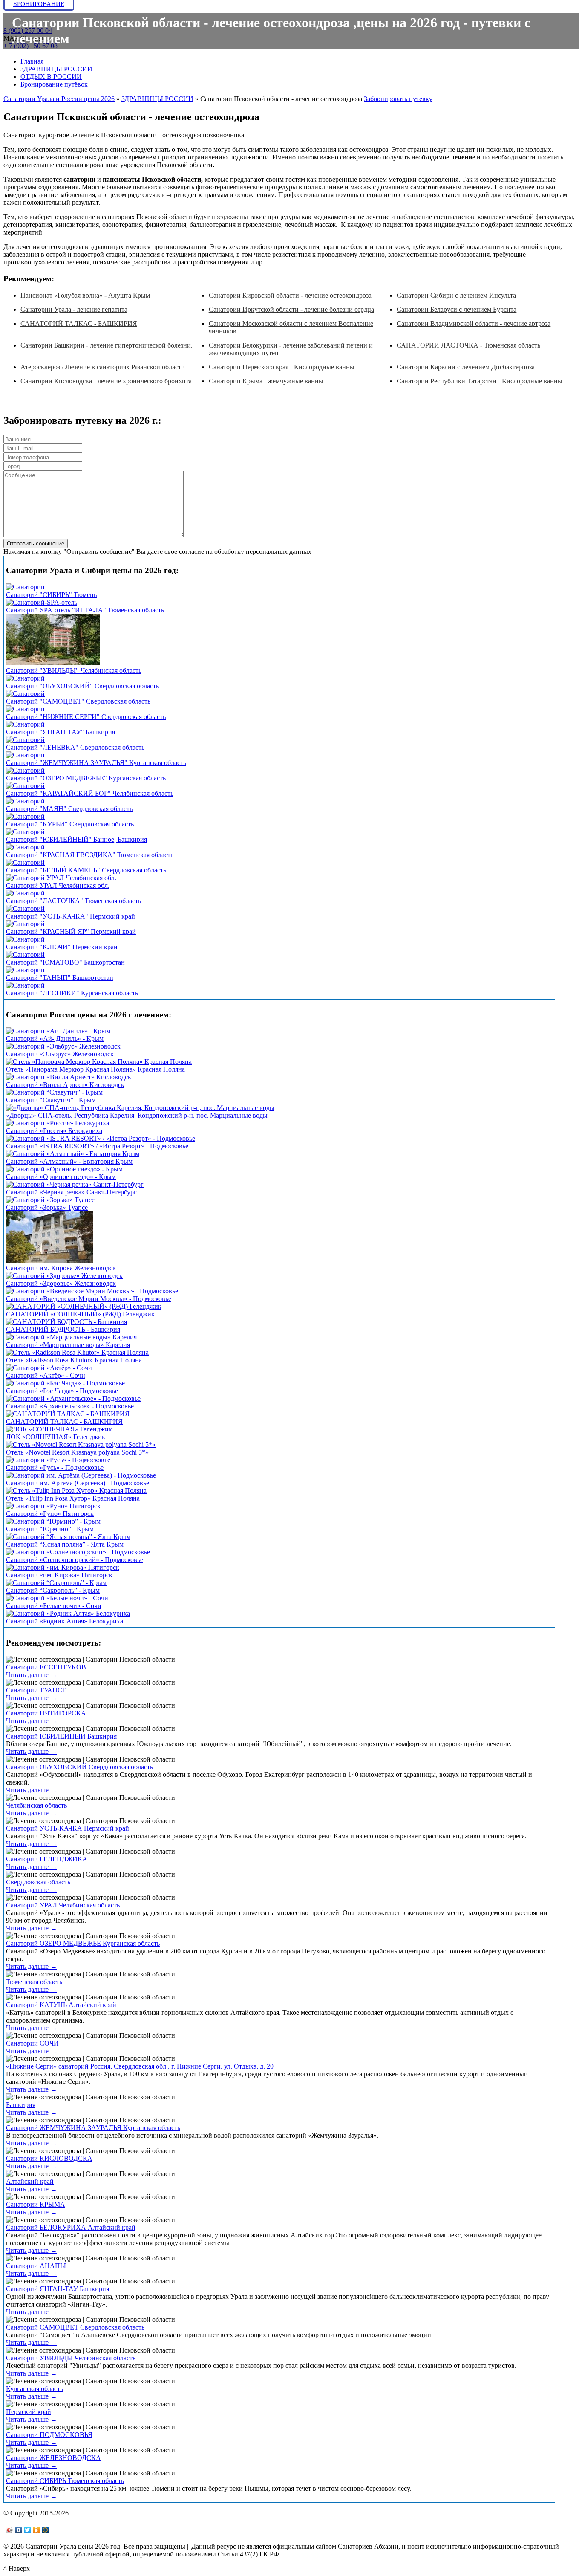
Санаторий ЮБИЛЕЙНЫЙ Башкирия (61, 1736)
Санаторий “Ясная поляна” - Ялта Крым (65, 1544)
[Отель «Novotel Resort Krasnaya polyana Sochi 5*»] (81, 1444)
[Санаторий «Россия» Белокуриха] (58, 1123)
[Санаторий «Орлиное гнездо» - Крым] (64, 1169)
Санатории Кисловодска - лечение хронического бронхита (106, 381)
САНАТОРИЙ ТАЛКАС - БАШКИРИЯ (79, 323)
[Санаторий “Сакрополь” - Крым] (56, 1583)
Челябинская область (36, 1805)
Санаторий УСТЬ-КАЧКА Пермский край (68, 1828)
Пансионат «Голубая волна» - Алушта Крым (85, 295)
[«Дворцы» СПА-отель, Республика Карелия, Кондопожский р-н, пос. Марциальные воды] (140, 1108)
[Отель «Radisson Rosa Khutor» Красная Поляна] (77, 1352)
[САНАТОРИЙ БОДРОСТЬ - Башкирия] (66, 1322)
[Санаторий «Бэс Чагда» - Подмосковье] (65, 1383)
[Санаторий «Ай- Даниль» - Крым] (58, 1031)
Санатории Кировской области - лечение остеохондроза (290, 295)
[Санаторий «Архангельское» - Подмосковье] (73, 1398)
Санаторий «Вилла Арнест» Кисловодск (65, 1085)
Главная (32, 61)
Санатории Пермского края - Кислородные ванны (282, 367)
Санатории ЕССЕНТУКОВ (46, 1667)
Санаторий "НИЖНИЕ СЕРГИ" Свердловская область (86, 717)
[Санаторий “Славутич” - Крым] (54, 1092)
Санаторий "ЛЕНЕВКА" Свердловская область (75, 747)
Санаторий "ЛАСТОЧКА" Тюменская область (73, 901)
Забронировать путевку (398, 99)
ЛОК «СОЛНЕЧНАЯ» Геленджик (56, 1437)
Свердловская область (38, 1882)
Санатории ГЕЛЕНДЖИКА (47, 1859)
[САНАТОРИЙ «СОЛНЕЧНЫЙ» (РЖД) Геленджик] (84, 1306)
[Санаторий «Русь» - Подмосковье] (58, 1460)
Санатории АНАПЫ (36, 2266)
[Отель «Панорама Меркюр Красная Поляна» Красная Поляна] (99, 1062)
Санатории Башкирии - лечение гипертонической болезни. (107, 345)
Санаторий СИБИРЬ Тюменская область (65, 2481)
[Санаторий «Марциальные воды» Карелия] (71, 1337)
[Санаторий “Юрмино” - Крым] (53, 1521)
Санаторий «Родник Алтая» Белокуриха (65, 1621)
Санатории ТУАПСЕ (36, 1690)
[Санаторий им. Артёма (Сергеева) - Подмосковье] (81, 1475)
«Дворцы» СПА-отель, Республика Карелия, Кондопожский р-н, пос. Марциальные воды (137, 1115)
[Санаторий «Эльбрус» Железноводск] (63, 1046)
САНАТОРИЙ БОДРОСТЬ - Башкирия (63, 1329)
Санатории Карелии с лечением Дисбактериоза (466, 367)
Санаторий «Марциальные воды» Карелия (68, 1345)
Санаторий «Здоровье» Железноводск (61, 1283)
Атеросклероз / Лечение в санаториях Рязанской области (103, 367)
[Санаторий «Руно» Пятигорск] (53, 1506)
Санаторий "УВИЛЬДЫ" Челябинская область (74, 671)
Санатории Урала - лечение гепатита (74, 309)
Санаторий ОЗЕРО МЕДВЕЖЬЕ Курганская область (83, 1943)
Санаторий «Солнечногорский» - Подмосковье (75, 1560)
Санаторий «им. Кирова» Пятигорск (59, 1575)
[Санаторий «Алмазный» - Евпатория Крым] (73, 1154)
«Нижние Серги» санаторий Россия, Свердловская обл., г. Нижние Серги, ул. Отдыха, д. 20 (140, 2066)
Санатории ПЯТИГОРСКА (46, 1713)
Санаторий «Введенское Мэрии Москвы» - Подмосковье (89, 1299)
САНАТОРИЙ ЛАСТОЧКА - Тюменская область (468, 345)
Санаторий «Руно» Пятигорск (50, 1514)
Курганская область (35, 2389)
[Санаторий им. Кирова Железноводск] (50, 1260)
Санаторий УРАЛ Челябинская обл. (58, 885)
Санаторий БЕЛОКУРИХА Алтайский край (71, 2227)
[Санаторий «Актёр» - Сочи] (49, 1368)
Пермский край (29, 2412)
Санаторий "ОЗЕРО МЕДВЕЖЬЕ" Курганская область (86, 778)
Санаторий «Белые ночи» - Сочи (54, 1606)
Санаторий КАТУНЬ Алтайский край (61, 2005)
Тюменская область (34, 1982)
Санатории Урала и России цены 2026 (59, 99)
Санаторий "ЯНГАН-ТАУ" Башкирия (61, 732)
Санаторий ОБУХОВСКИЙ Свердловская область (79, 1767)
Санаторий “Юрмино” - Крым (50, 1529)
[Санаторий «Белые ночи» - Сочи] (57, 1598)
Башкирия (21, 2105)
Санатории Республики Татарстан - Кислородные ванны (480, 381)
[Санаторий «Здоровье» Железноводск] (64, 1276)
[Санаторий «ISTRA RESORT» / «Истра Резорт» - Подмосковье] (101, 1138)
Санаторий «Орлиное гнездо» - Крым (61, 1177)
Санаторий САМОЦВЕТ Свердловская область (75, 2327)
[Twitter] (27, 2530)
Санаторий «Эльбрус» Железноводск (60, 1054)
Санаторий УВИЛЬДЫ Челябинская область (71, 2358)
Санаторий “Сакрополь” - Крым (53, 1590)
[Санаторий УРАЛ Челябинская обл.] (61, 878)
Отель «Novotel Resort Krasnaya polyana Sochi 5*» (77, 1452)
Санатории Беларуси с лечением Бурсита (457, 309)
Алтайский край (30, 2181)
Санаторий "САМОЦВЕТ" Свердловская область (78, 701)
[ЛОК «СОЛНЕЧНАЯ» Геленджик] (59, 1429)
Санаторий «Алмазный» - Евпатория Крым (69, 1161)
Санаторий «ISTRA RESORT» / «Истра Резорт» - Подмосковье (97, 1146)
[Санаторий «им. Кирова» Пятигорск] (63, 1567)
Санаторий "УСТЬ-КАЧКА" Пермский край (71, 916)
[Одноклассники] (36, 2530)
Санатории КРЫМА (36, 2204)
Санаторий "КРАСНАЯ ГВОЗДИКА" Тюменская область (90, 855)
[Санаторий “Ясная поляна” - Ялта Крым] (68, 1537)
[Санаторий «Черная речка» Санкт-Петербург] (75, 1184)
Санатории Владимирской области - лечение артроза (474, 323)
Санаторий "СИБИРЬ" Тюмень (51, 595)
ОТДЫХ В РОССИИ (51, 77)
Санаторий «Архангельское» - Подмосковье (70, 1406)
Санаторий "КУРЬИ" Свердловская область (70, 824)
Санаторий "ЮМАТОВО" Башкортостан (65, 962)
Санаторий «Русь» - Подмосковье (55, 1468)
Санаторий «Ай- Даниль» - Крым (55, 1039)
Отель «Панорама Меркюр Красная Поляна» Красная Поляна (95, 1069)
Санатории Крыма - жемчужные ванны (266, 381)
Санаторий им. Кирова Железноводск (61, 1268)
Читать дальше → (32, 1675)
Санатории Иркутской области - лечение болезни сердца (291, 309)
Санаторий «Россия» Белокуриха (54, 1131)
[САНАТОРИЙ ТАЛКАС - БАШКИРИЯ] (68, 1414)
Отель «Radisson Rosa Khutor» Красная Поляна (74, 1360)
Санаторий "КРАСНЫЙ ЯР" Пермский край (71, 932)
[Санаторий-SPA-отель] (42, 602)
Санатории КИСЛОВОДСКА (49, 2158)
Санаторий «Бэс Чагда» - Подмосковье (62, 1391)
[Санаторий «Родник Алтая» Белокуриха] (68, 1613)
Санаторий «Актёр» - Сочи (46, 1375)
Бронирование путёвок (54, 84)
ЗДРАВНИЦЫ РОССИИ (56, 69)
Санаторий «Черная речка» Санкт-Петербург (71, 1192)
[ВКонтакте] (19, 2530)
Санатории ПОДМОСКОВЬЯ (49, 2435)
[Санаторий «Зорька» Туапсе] (50, 1200)
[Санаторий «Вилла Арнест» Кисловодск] (69, 1077)
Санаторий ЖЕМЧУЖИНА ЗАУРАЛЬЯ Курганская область (93, 2128)
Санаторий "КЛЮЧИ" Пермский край (62, 947)
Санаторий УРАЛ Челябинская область (63, 1905)
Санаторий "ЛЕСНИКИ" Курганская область (72, 993)
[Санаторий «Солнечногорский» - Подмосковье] (78, 1552)
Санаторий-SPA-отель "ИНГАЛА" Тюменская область (85, 610)
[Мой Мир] (45, 2530)
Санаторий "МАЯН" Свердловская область (69, 809)
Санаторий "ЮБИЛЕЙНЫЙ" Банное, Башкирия (76, 839)
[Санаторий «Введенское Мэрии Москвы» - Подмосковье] (92, 1291)
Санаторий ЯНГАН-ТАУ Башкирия (58, 2289)
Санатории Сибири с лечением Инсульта (456, 295)
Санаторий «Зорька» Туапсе (47, 1207)
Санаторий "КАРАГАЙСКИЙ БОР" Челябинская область (90, 793)
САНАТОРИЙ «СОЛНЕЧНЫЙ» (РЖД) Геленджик (80, 1314)
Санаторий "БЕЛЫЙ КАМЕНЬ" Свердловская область (86, 870)
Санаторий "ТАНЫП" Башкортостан (60, 978)
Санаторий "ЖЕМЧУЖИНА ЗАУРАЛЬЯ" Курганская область (96, 763)
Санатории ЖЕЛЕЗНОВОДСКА (53, 2458)
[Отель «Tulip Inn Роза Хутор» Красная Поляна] (76, 1491)
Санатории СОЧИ (32, 2043)
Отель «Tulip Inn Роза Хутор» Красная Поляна (73, 1498)
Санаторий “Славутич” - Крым (51, 1100)
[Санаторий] (25, 587)
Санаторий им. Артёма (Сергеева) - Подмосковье (78, 1483)
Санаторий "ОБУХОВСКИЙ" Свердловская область (82, 686)
